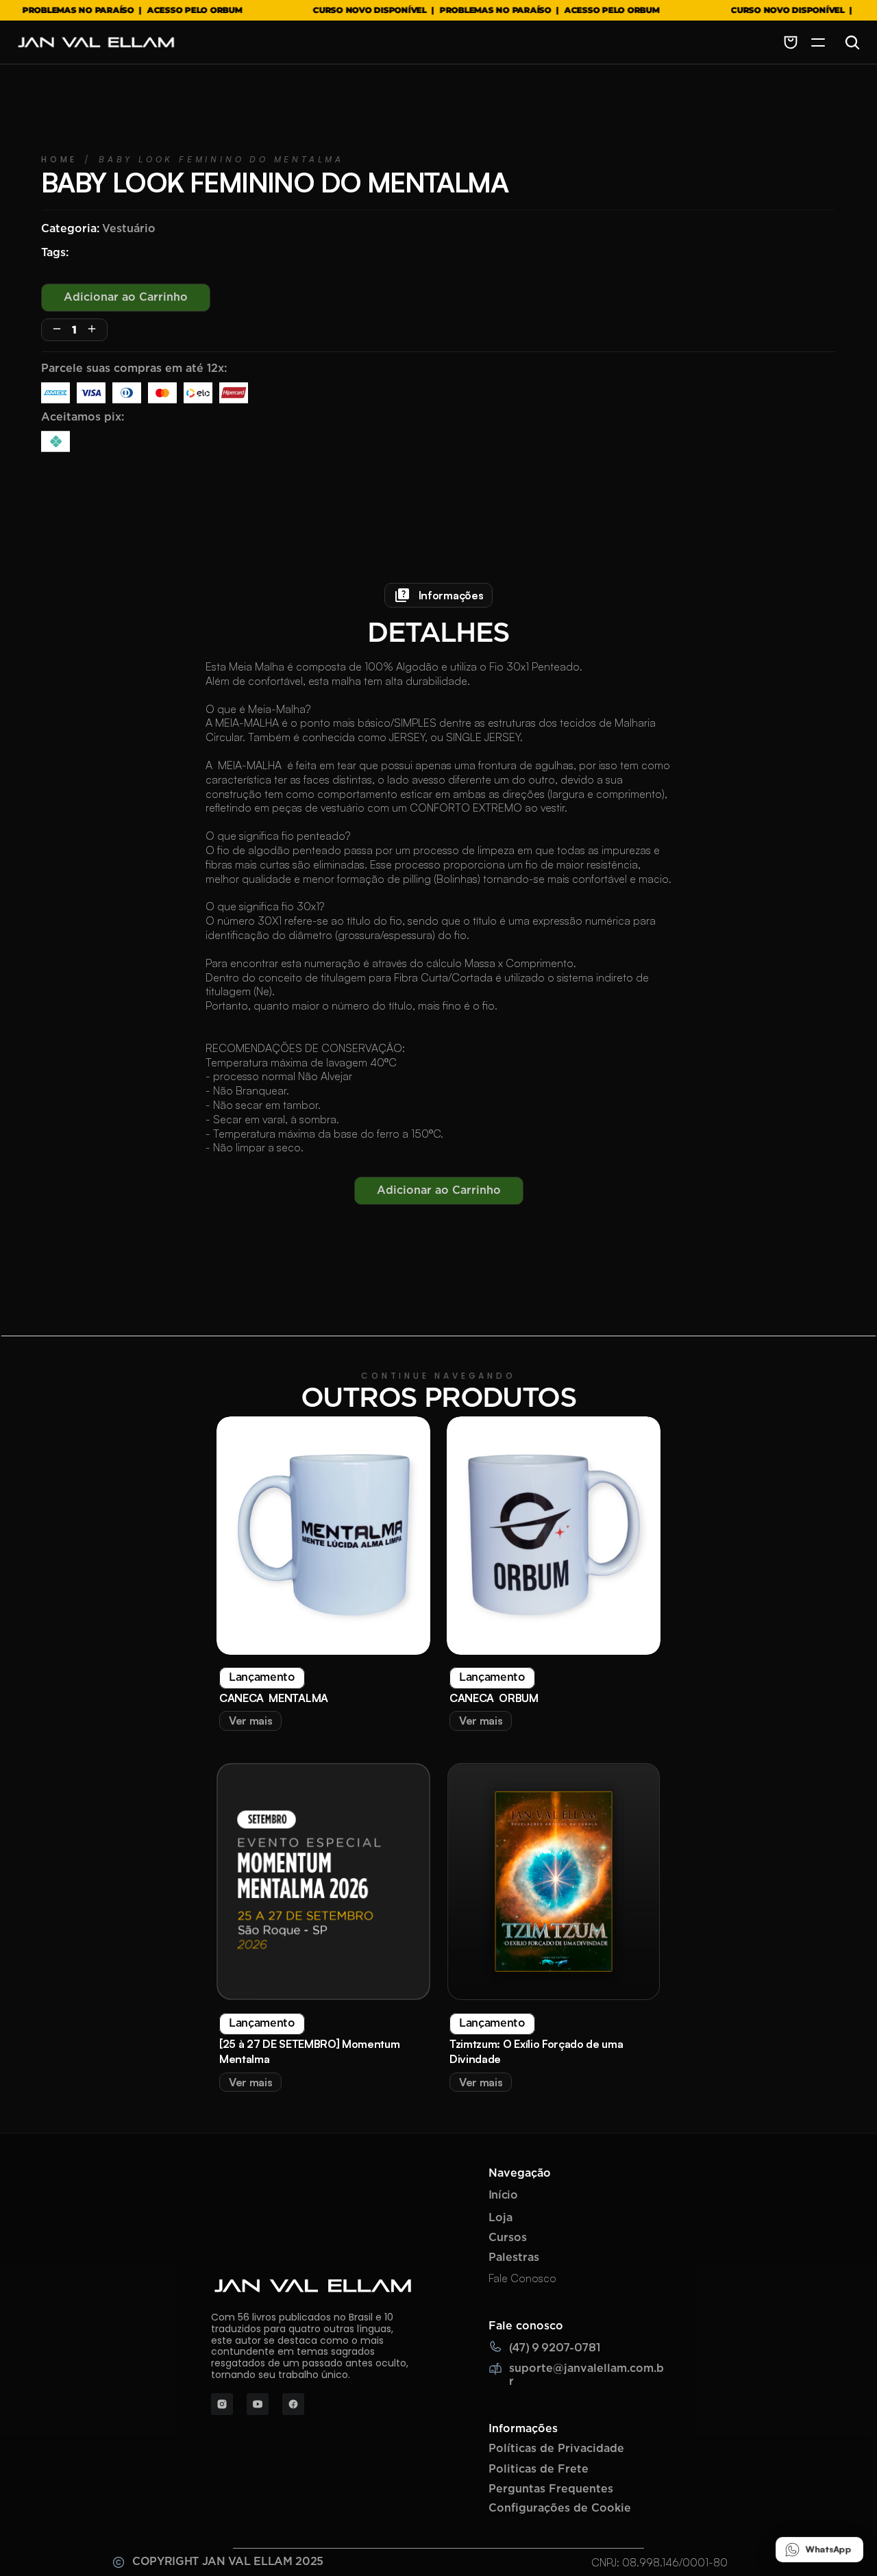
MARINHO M (502, 1215)
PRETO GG (257, 1215)
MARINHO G (567, 1183)
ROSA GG (77, 1215)
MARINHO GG (165, 1215)
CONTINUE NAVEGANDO (438, 2327)
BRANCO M (343, 1215)
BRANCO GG (737, 1183)
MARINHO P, (242, 1183)
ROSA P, (162, 1183)
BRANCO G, (408, 1183)
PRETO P (326, 1183)
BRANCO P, (83, 1183)
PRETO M (586, 1215)
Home (59, 1014)
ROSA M (421, 1215)
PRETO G (651, 1183)
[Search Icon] (852, 42)
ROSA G (487, 1183)
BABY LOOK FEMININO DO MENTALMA (221, 1014)
